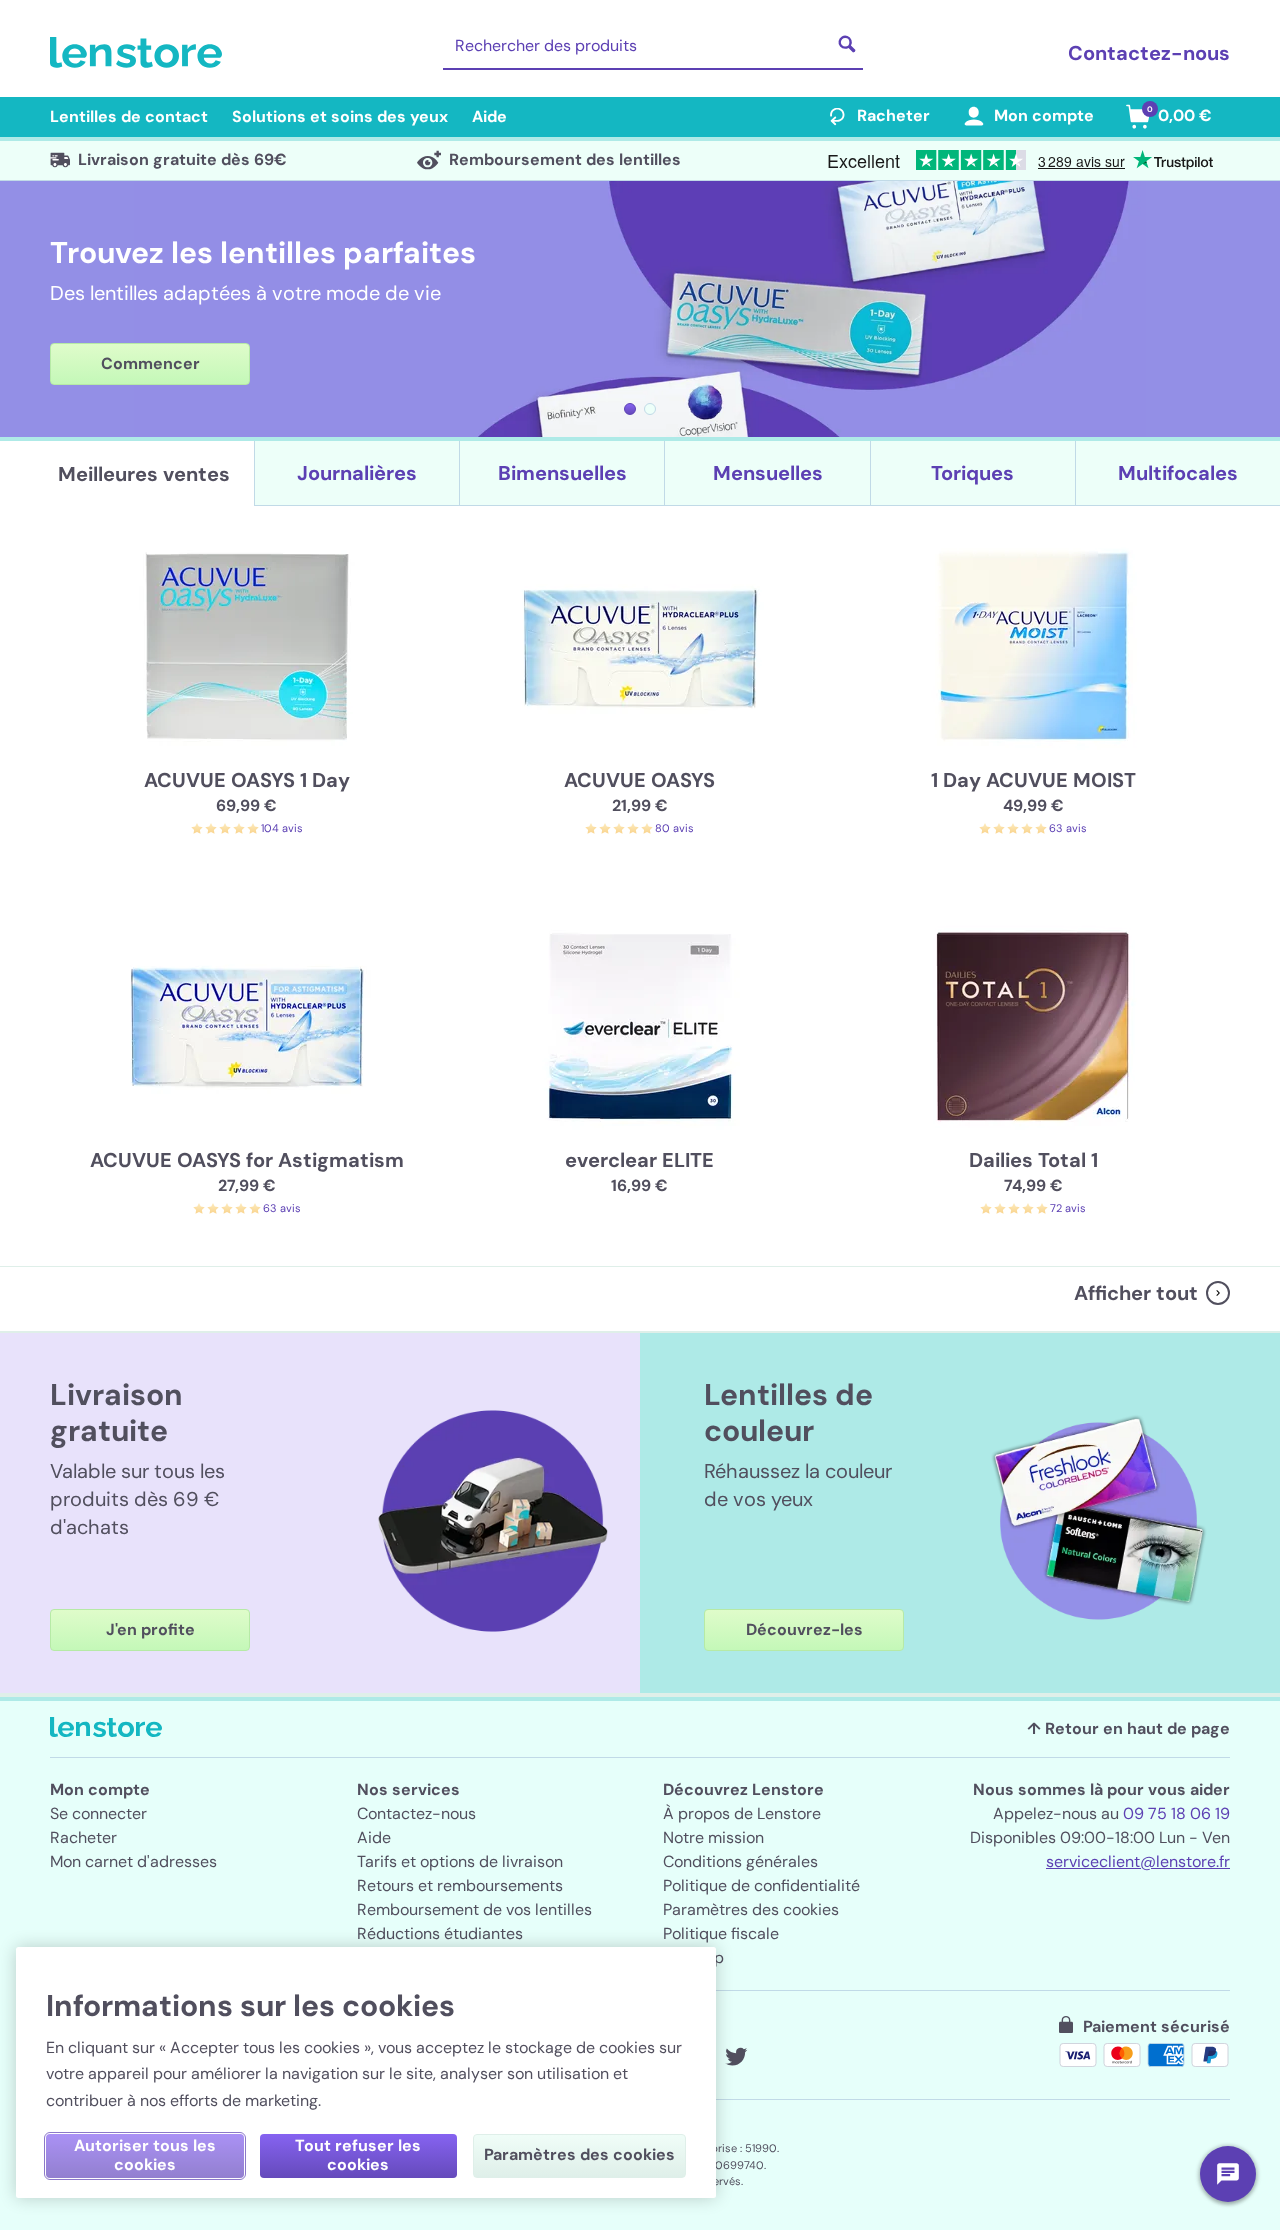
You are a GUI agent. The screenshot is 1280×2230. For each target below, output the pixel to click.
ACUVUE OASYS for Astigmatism (247, 1160)
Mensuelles (768, 473)
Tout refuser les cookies (358, 2155)
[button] (630, 409)
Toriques (972, 473)
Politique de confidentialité (761, 1885)
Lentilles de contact (129, 116)
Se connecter (98, 1813)
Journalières (357, 473)
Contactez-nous (1149, 53)
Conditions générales (740, 1861)
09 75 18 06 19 (1176, 1813)
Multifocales (1178, 473)
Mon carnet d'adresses (133, 1861)
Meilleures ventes (144, 474)
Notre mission (713, 1837)
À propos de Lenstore (742, 1813)
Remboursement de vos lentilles (474, 1909)
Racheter (893, 115)
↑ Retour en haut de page (1128, 1728)
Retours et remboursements (460, 1885)
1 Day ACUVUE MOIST (1033, 780)
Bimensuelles (562, 473)
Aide (489, 116)
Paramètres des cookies (751, 1909)
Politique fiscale (721, 1933)
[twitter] (736, 2057)
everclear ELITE (639, 1160)
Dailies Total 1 (1033, 1160)
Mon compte (1044, 115)
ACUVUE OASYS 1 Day (247, 780)
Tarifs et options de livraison (460, 1861)
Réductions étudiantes (440, 1933)
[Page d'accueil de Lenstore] (140, 53)
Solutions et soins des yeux (340, 116)
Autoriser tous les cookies (145, 2155)
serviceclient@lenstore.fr (1138, 1861)
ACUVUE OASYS (639, 780)
